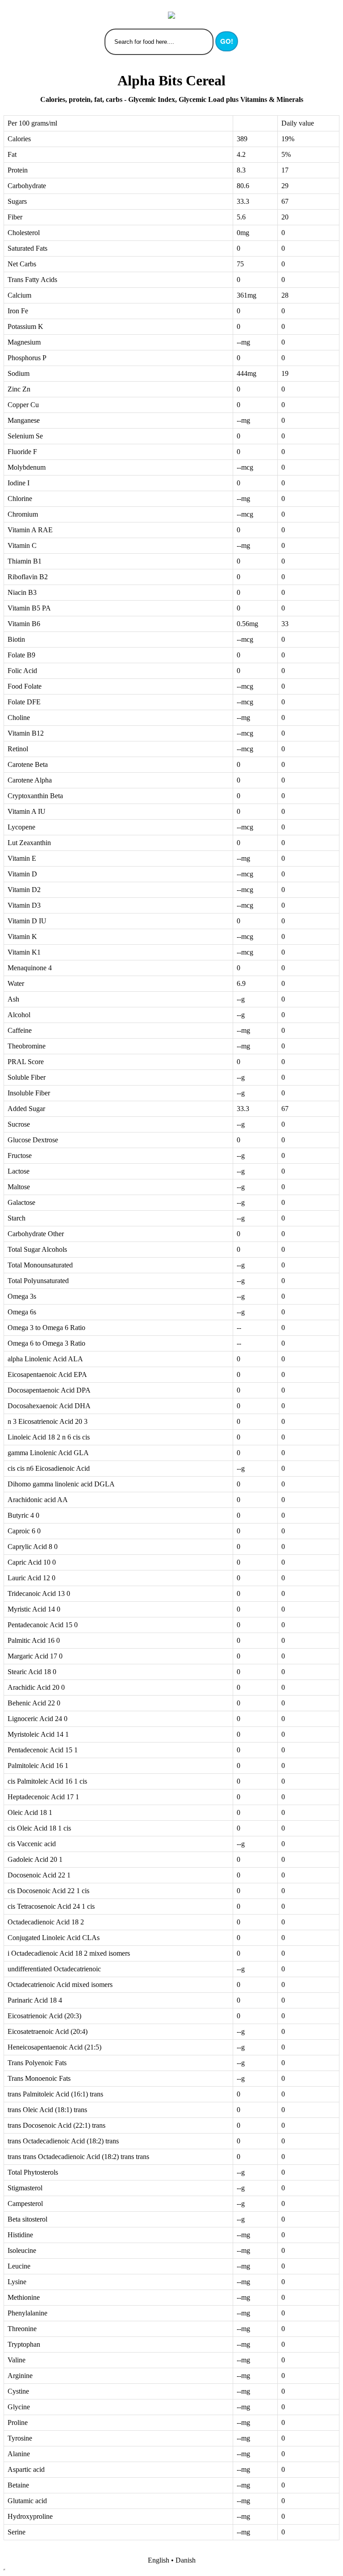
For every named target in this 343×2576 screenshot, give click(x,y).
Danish (186, 2560)
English (159, 2560)
